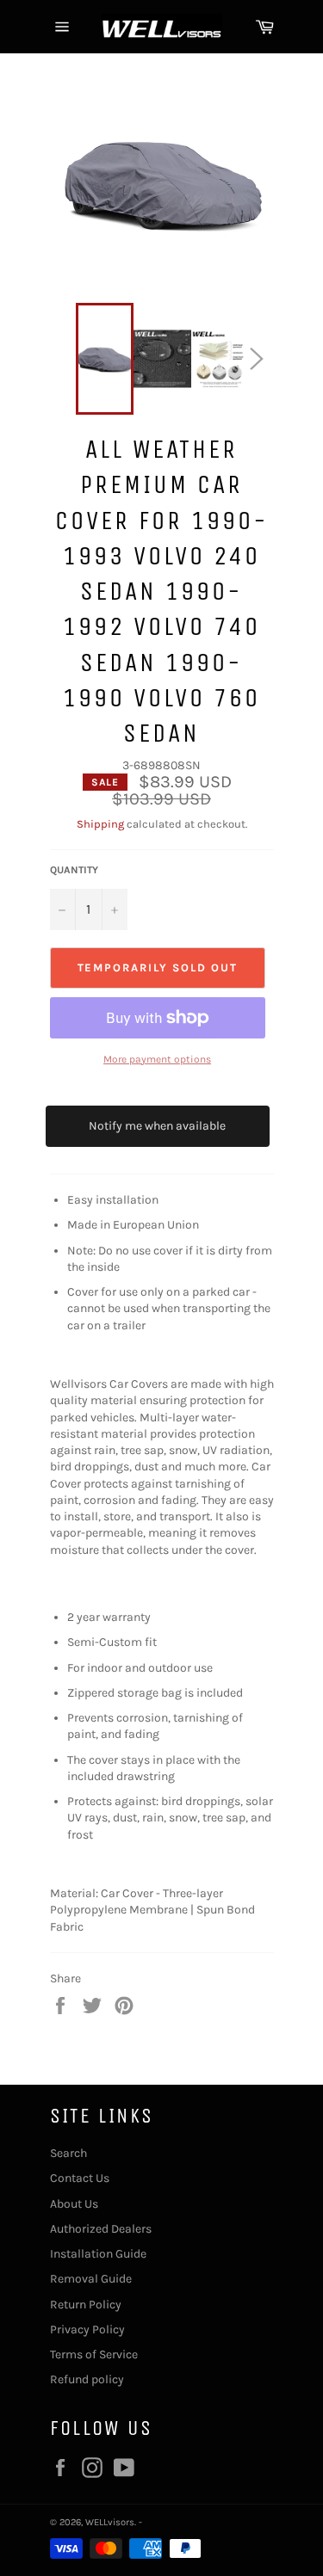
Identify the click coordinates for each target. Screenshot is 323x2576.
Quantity (74, 870)
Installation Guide (98, 2254)
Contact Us (80, 2178)
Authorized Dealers (101, 2229)
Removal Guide (91, 2279)
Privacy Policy (87, 2329)
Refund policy (87, 2379)
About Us (74, 2204)
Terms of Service (94, 2354)
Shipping (100, 824)
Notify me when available (157, 1126)
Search (68, 2153)
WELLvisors (110, 2522)
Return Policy (86, 2305)
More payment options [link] (157, 1059)
